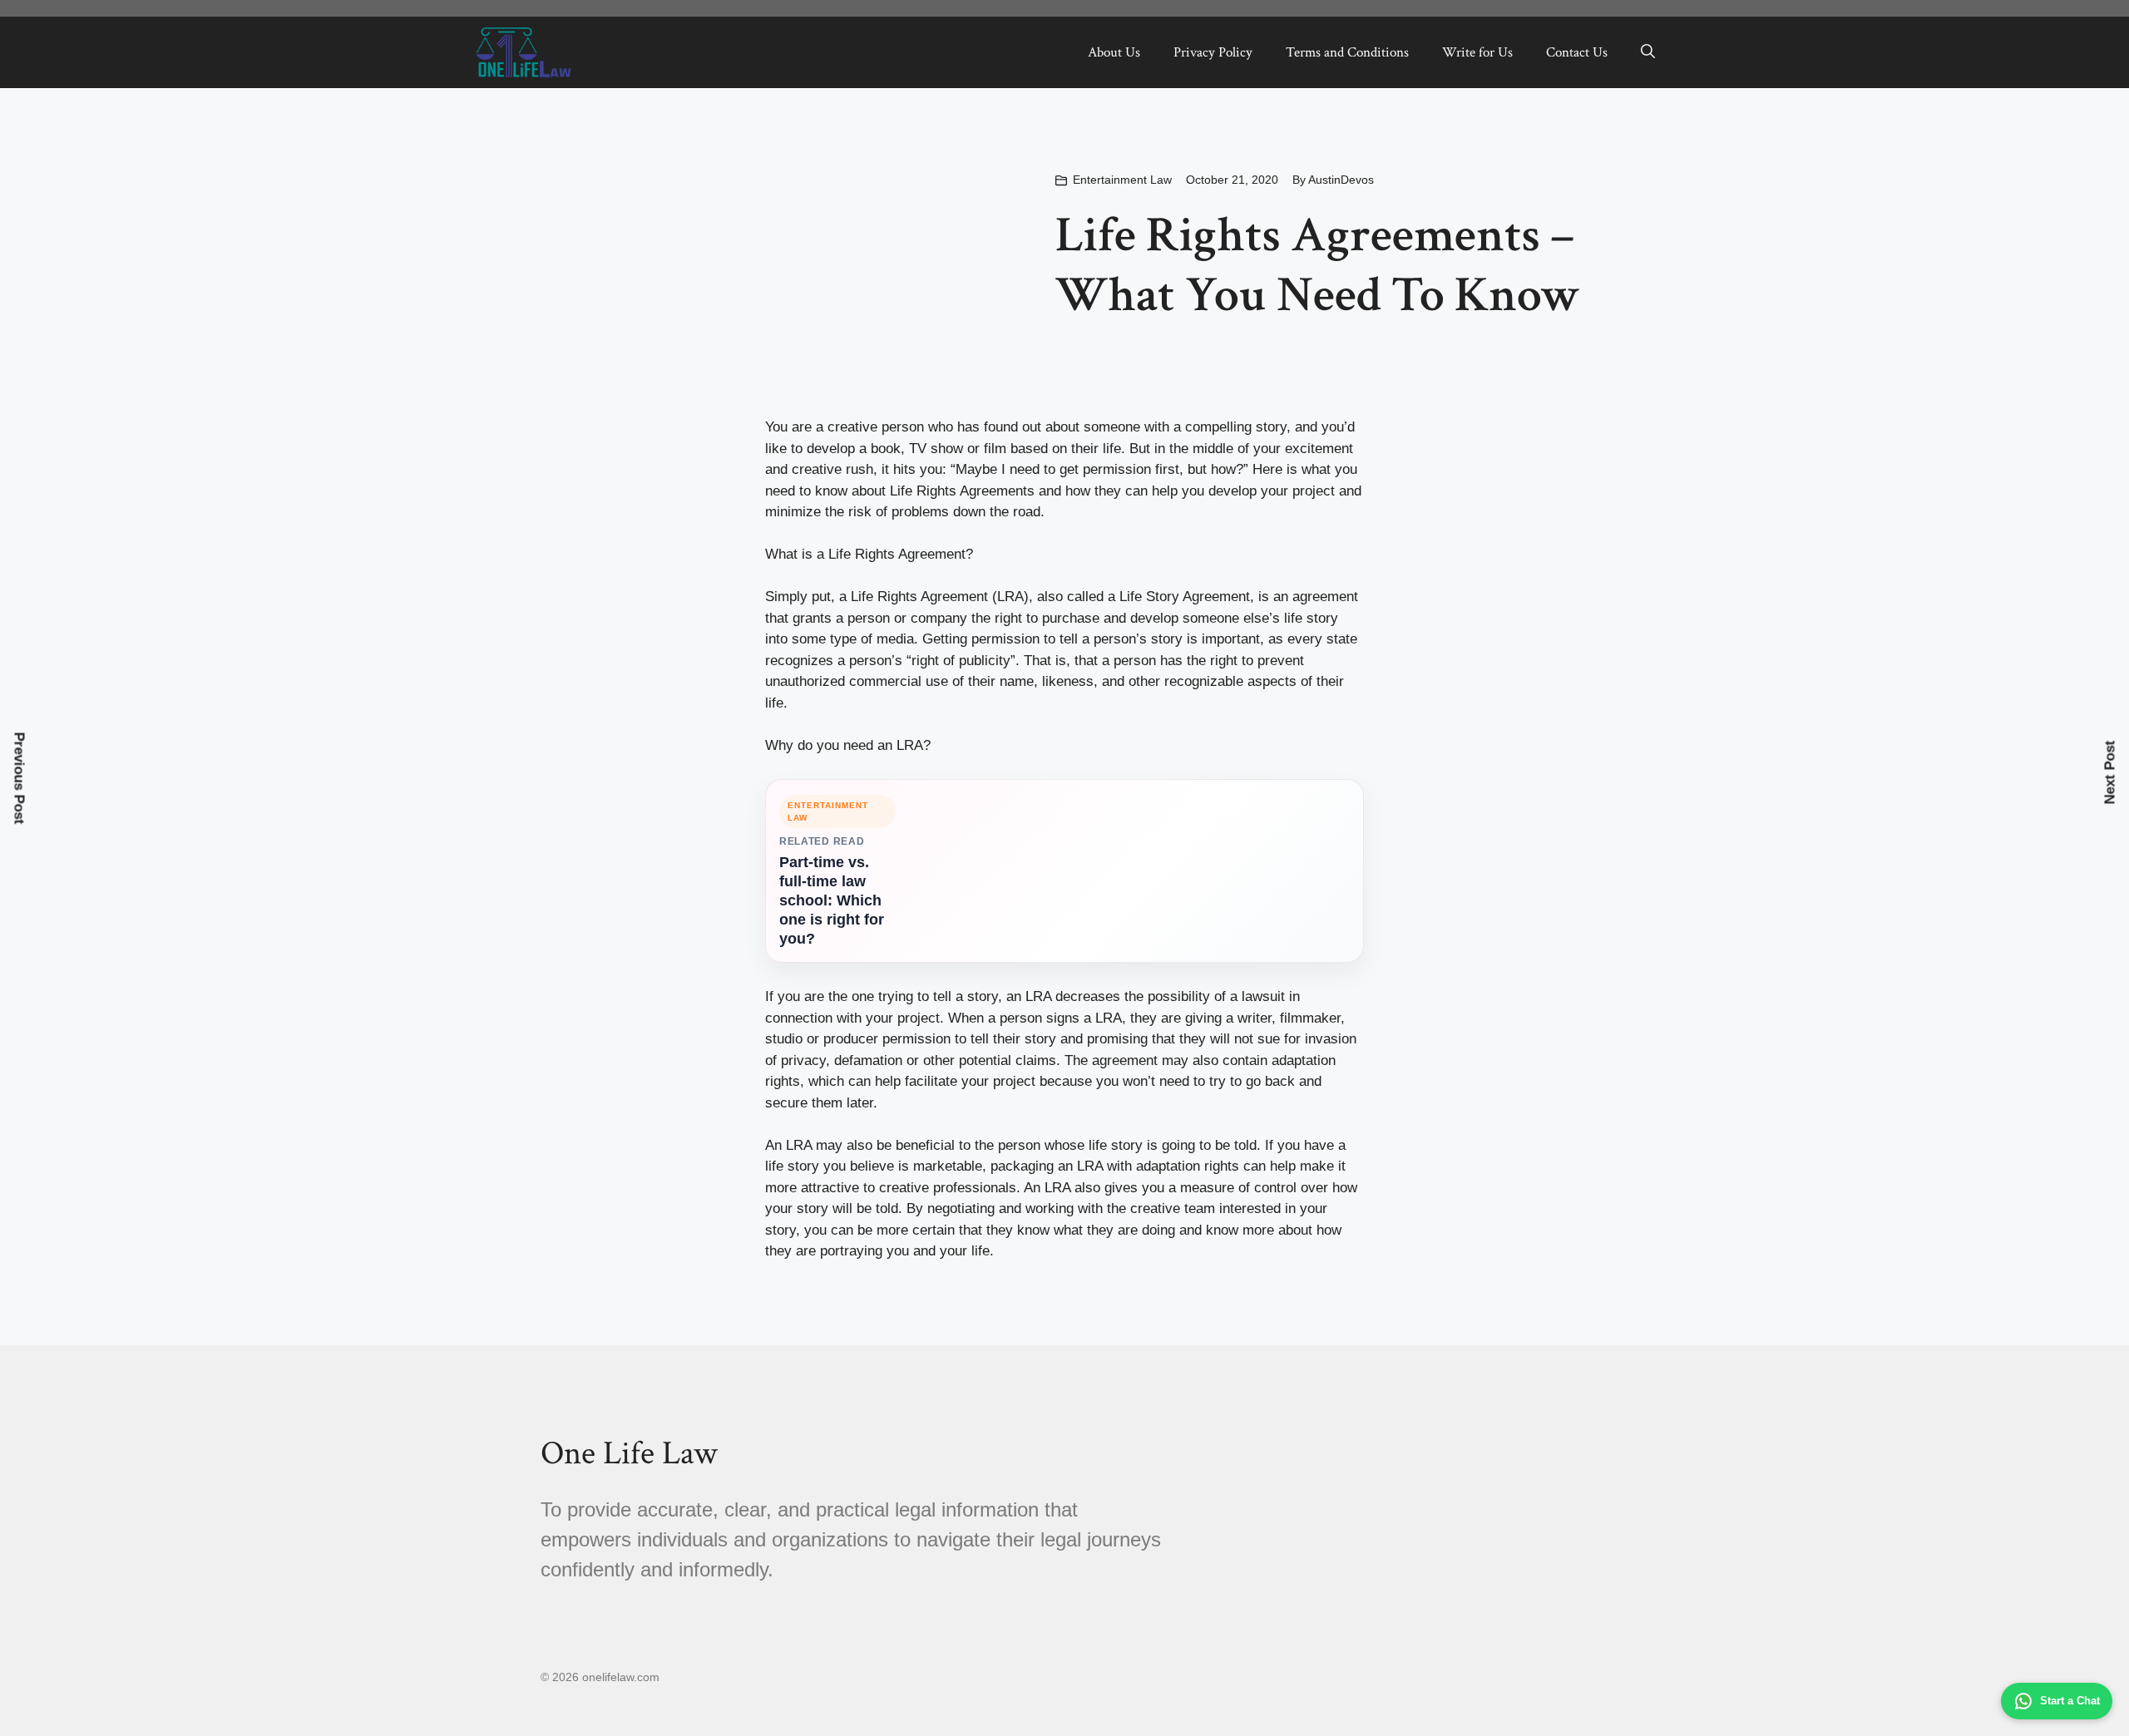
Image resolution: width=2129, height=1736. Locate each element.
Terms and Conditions (1347, 52)
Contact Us (1577, 52)
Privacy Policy (1213, 52)
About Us (1114, 52)
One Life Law (629, 1453)
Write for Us (1477, 52)
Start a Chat (2070, 1701)
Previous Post (20, 779)
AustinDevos (1341, 180)
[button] (1648, 52)
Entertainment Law (1122, 180)
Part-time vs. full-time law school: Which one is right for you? (832, 900)
